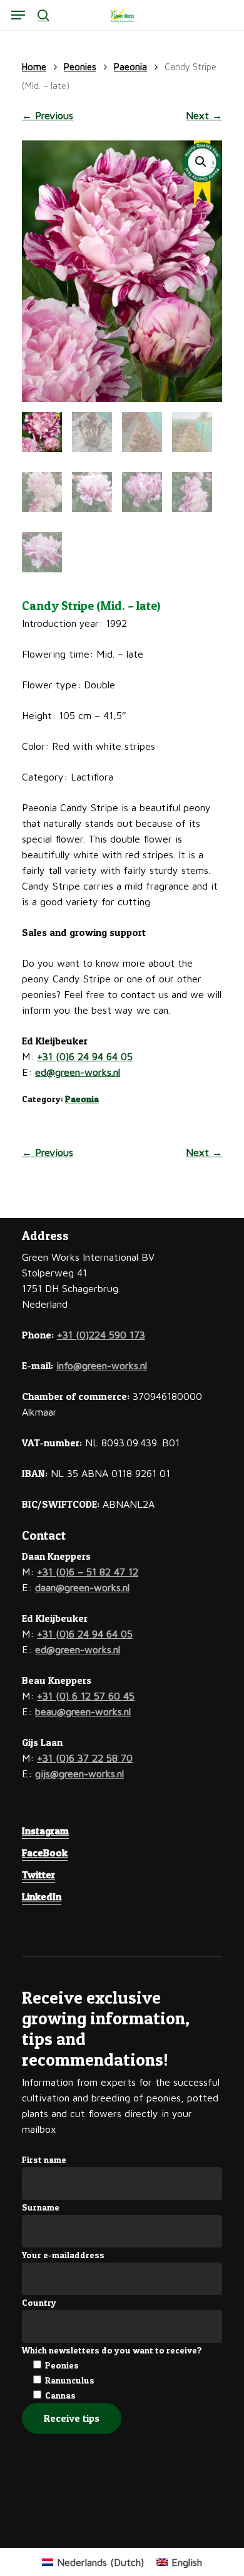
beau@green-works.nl (83, 1711)
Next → (204, 115)
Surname (41, 2207)
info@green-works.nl (102, 1365)
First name (44, 2159)
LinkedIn (42, 1896)
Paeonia (130, 67)
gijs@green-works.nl (79, 1774)
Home (34, 67)
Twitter (38, 1874)
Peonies (80, 67)
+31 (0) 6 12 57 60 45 (86, 1696)
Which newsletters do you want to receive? (112, 2350)
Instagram (45, 1831)
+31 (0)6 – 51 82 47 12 (88, 1572)
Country (39, 2302)
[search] (43, 15)
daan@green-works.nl (82, 1587)
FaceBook (45, 1853)
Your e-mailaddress (63, 2255)
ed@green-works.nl (78, 1072)
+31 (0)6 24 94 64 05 (85, 1056)
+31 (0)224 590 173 (101, 1335)
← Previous (48, 115)
